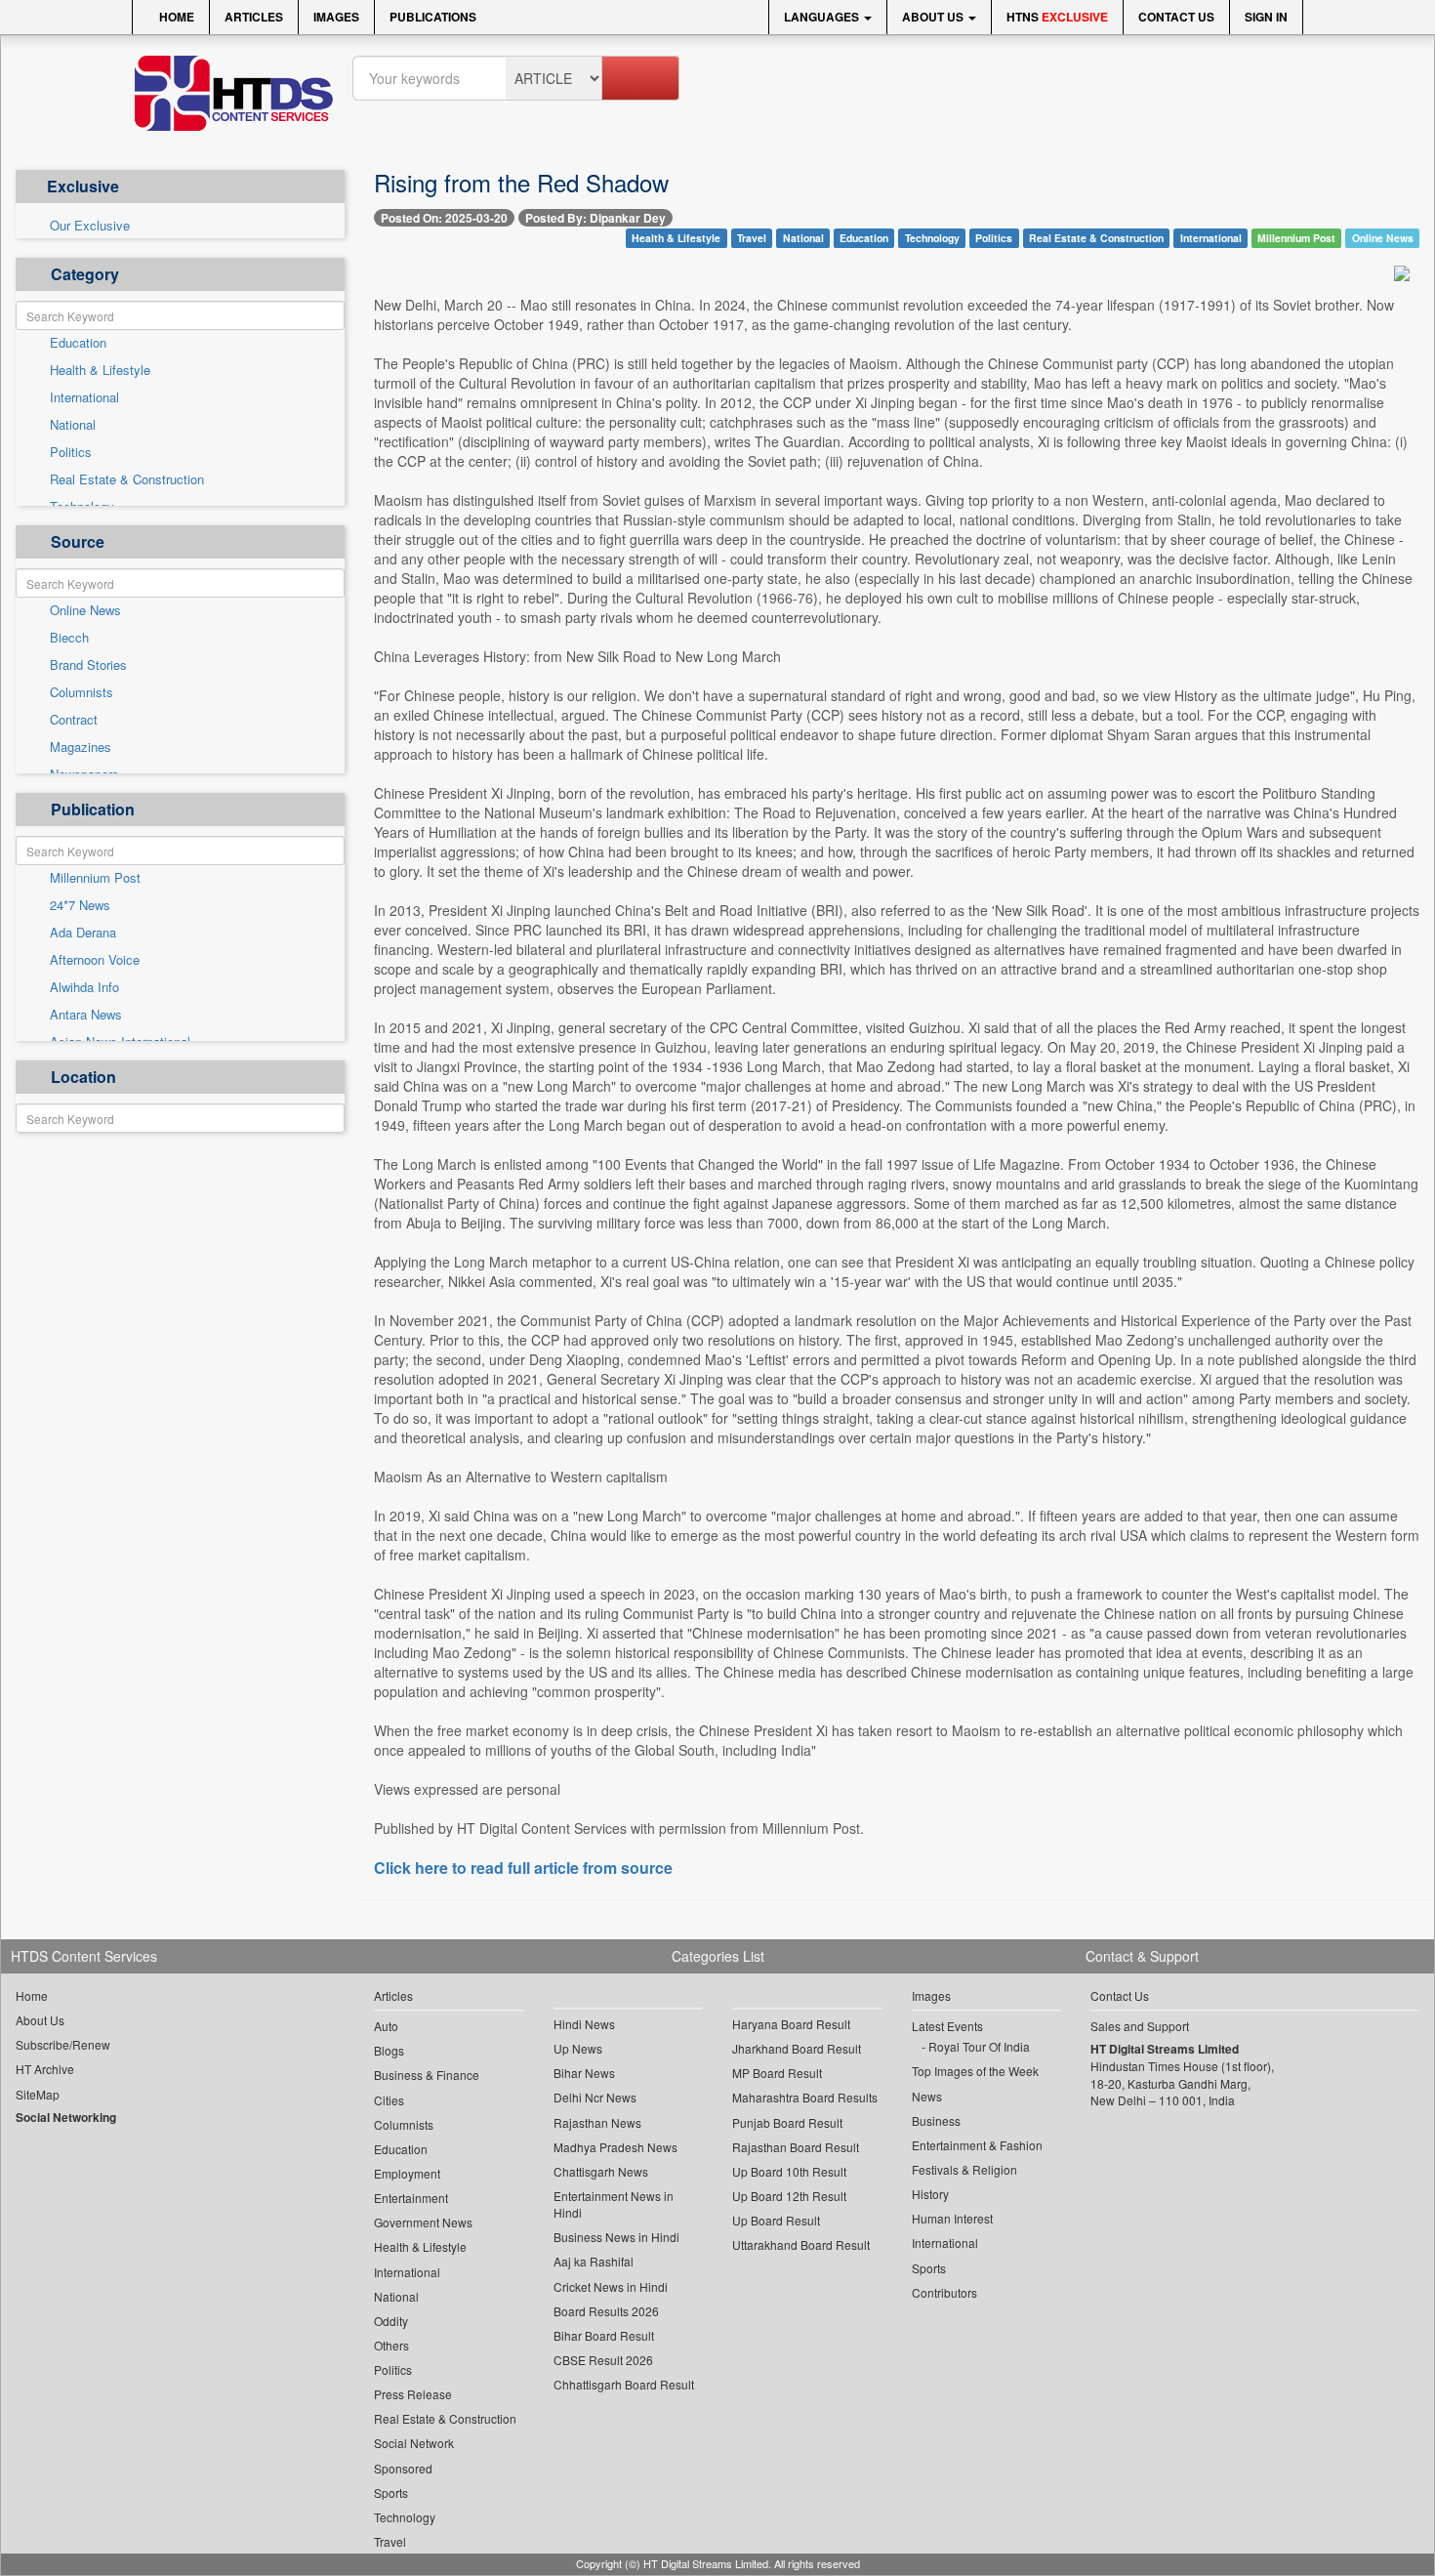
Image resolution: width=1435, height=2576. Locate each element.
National (73, 425)
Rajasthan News (597, 2122)
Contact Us (1176, 17)
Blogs (389, 2050)
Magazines (81, 747)
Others (391, 2345)
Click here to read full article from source (523, 1868)
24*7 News (80, 905)
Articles (254, 17)
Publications (433, 17)
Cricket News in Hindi (611, 2286)
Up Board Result (776, 2220)
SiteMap (38, 2094)
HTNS (1057, 17)
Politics (71, 452)
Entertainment (411, 2198)
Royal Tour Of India (979, 2046)
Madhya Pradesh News (615, 2147)
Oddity (391, 2321)
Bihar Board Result (604, 2335)
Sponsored (403, 2468)
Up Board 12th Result (789, 2196)
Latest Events (947, 2026)
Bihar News (584, 2073)
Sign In (1266, 17)
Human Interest (952, 2218)
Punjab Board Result (787, 2122)
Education (78, 343)
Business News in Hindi (616, 2237)
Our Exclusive (90, 226)
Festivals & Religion (964, 2169)
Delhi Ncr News (595, 2097)
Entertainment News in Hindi (614, 2204)
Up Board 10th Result (789, 2171)
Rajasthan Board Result (796, 2147)
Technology (932, 238)
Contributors (944, 2292)
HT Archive (45, 2069)
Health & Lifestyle (100, 370)
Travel (752, 238)
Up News (578, 2048)
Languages (823, 17)
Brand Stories (88, 665)
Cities (389, 2100)
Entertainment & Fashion (977, 2145)
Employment (407, 2173)
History (930, 2194)
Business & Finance (427, 2075)
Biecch (69, 638)
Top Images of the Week (975, 2071)
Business (936, 2120)
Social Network (414, 2443)
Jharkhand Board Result (797, 2048)
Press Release (413, 2394)
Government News (423, 2222)
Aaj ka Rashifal (594, 2261)
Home (175, 17)
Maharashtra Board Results (805, 2097)
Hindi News (584, 2024)
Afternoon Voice (95, 960)
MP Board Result (777, 2073)
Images (336, 17)
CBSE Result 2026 (603, 2360)
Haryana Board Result (791, 2024)
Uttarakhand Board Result (801, 2244)
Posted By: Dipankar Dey (595, 218)
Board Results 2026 (606, 2311)
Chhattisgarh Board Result (624, 2384)
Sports (391, 2493)
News (927, 2096)
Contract (74, 720)
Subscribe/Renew (63, 2044)
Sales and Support (1140, 2026)
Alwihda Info (84, 987)
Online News (85, 610)
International (84, 397)
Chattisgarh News (601, 2171)
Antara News (86, 1015)
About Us (934, 17)
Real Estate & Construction (127, 479)
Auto (386, 2026)
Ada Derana (83, 933)
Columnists (82, 692)
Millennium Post (95, 878)
